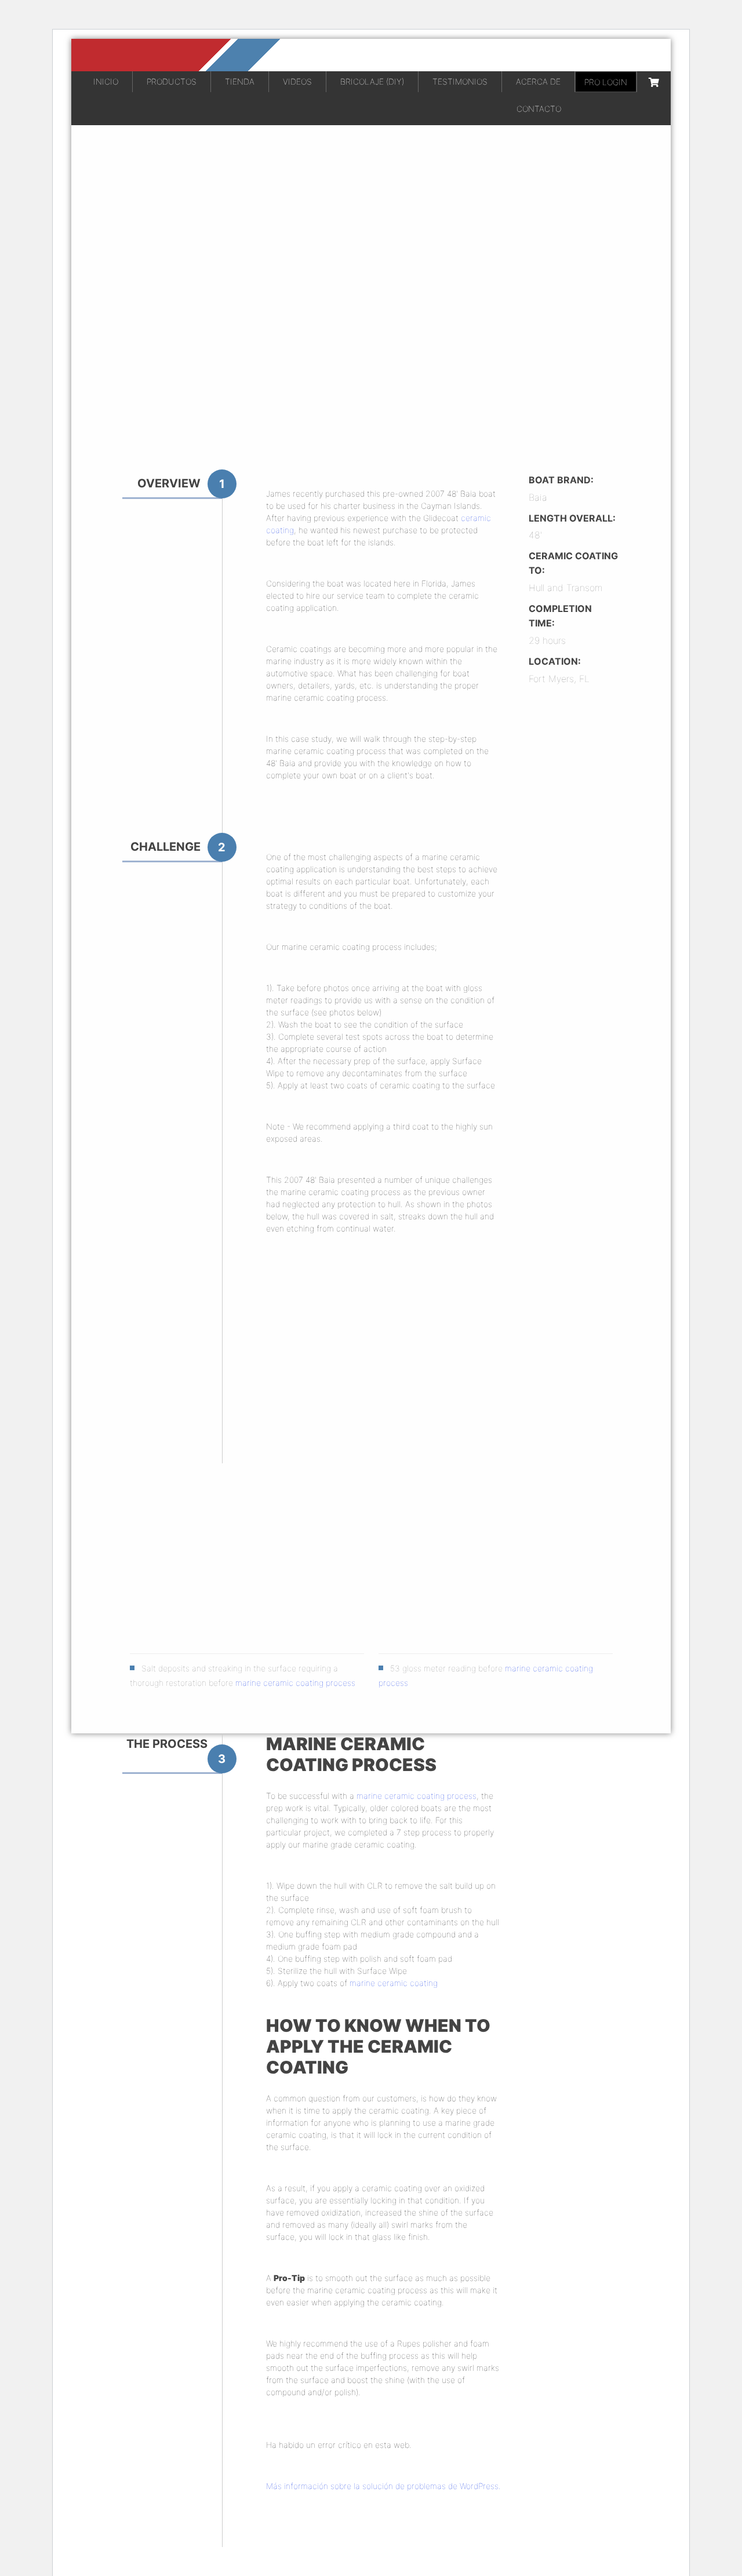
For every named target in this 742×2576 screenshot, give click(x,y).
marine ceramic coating (394, 1983)
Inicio (106, 81)
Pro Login (606, 82)
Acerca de (538, 81)
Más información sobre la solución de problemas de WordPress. (383, 2486)
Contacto (539, 109)
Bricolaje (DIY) (372, 81)
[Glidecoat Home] (371, 55)
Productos (172, 81)
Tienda (240, 81)
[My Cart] (654, 82)
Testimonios (460, 81)
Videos (297, 81)
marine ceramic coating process (295, 1683)
